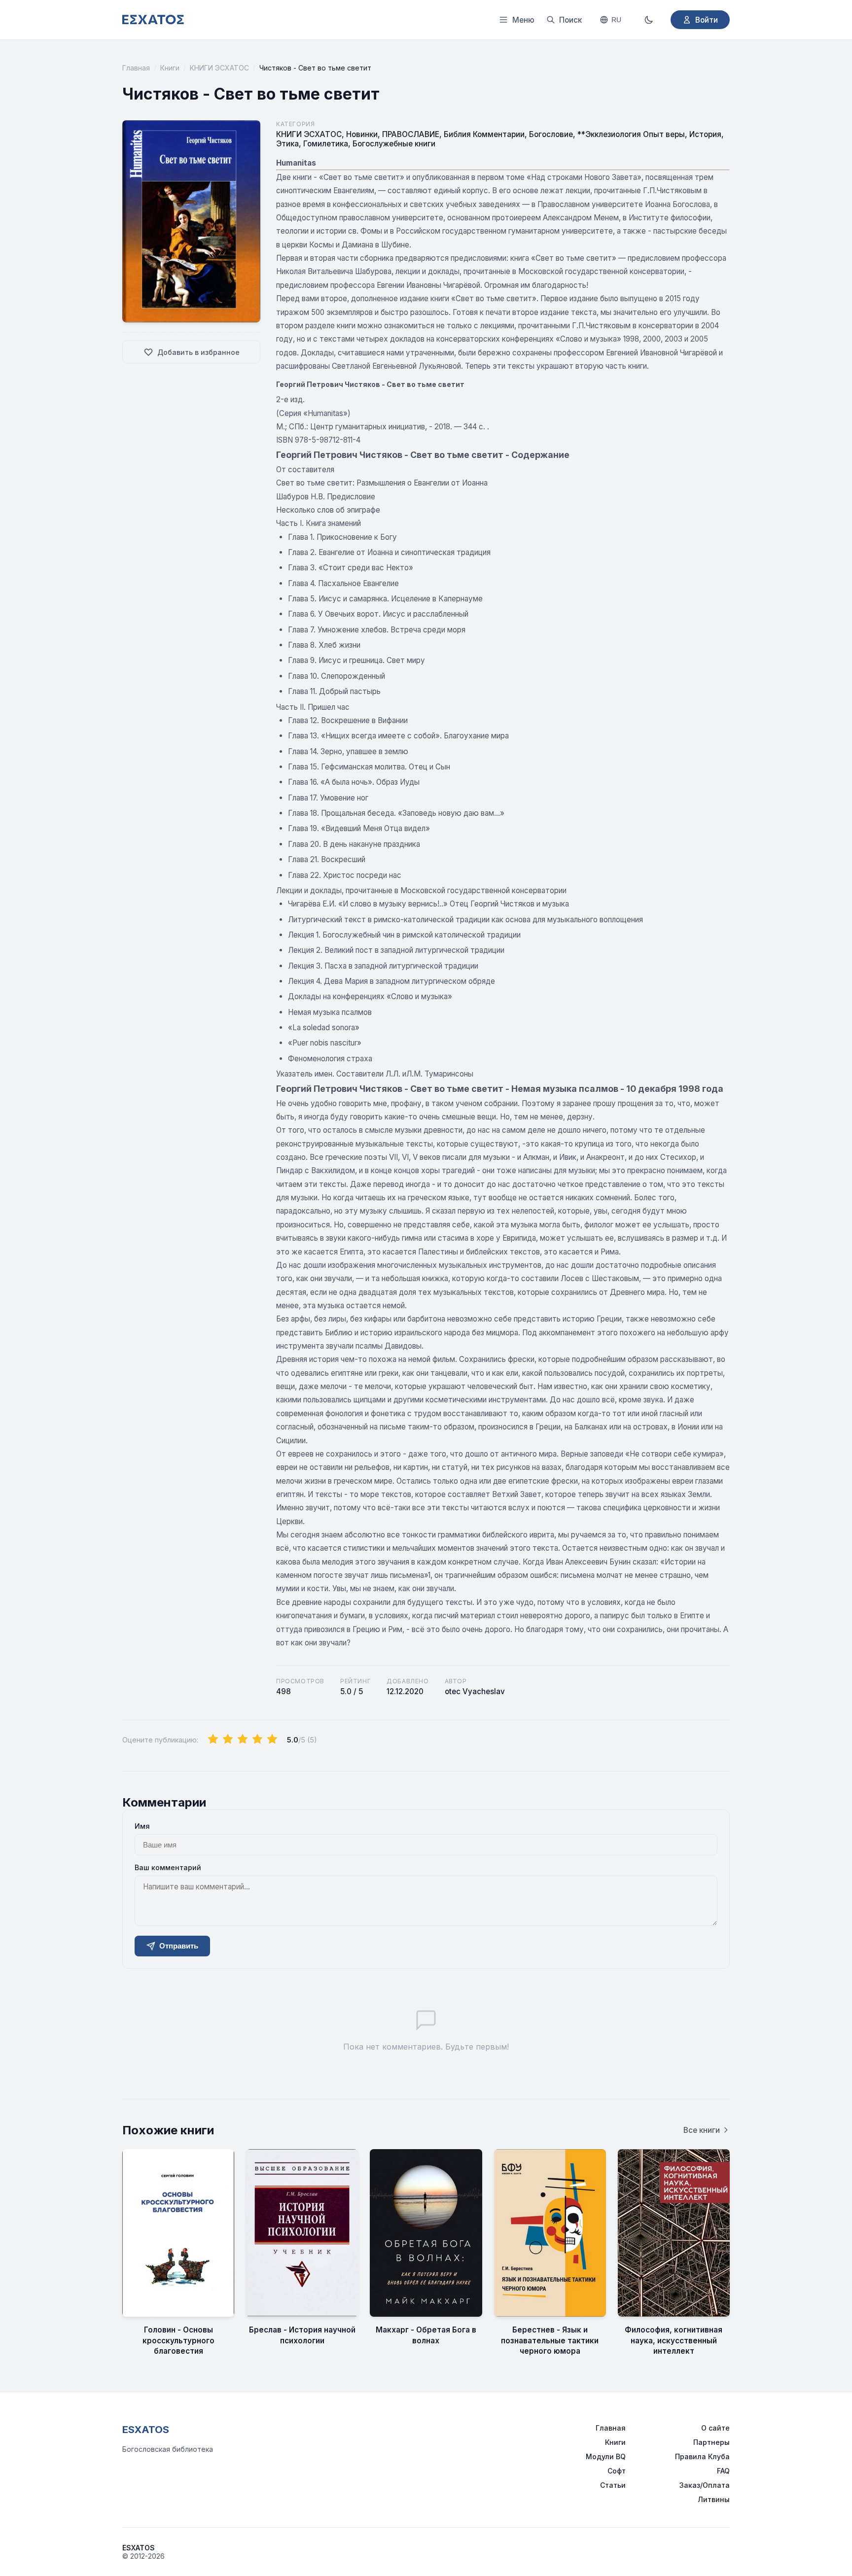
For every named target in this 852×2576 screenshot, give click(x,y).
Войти (707, 20)
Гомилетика (326, 144)
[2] (228, 1740)
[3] (243, 1740)
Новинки (362, 134)
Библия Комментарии (484, 134)
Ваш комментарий (168, 1867)
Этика (287, 144)
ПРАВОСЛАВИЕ (411, 134)
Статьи (613, 2485)
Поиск (570, 20)
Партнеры (711, 2442)
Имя (142, 1826)
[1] (213, 1740)
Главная (136, 68)
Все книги (702, 2130)
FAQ (723, 2471)
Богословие (551, 134)
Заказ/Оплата (705, 2485)
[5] (272, 1740)
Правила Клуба (702, 2456)
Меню (523, 20)
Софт (617, 2471)
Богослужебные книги (394, 144)
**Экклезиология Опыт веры (631, 134)
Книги (170, 68)
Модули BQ (606, 2456)
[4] (257, 1740)
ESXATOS (146, 2430)
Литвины (714, 2499)
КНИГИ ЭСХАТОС (219, 68)
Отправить (179, 1946)
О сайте (715, 2428)
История (705, 134)
